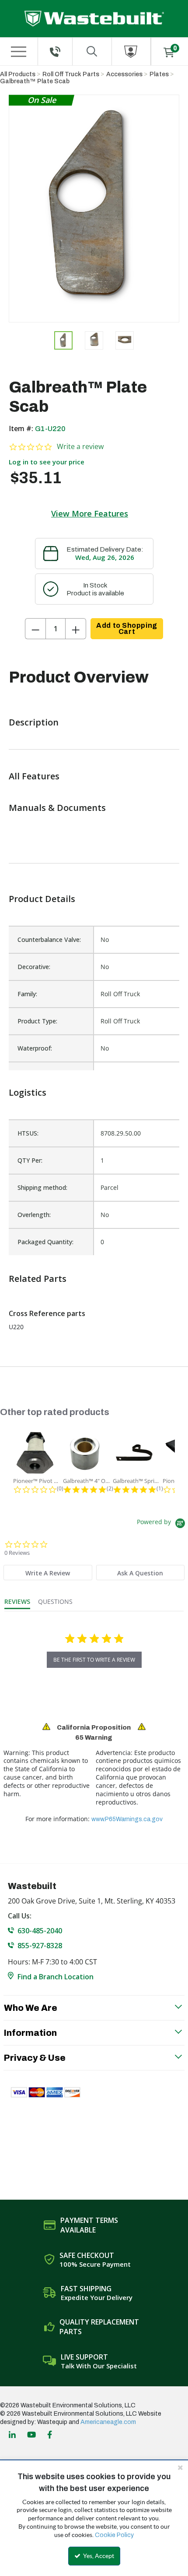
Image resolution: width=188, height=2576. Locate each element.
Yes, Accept (98, 2556)
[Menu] (18, 52)
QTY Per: (30, 1160)
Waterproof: (35, 1048)
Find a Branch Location (56, 1977)
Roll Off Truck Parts (71, 74)
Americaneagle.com (108, 2422)
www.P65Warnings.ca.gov (127, 1819)
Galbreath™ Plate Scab (35, 81)
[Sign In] (131, 51)
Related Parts (38, 1279)
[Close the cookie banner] (180, 2467)
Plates (159, 74)
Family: (27, 994)
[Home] (94, 19)
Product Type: (37, 1021)
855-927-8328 (40, 1946)
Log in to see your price (47, 462)
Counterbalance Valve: (49, 939)
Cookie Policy (114, 2535)
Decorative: (34, 967)
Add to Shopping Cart (127, 628)
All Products (18, 74)
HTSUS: (28, 1133)
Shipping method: (42, 1187)
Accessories (124, 74)
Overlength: (34, 1215)
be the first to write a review (94, 1660)
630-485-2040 (40, 1931)
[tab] (48, 1573)
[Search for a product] (92, 51)
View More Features (90, 513)
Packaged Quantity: (45, 1242)
